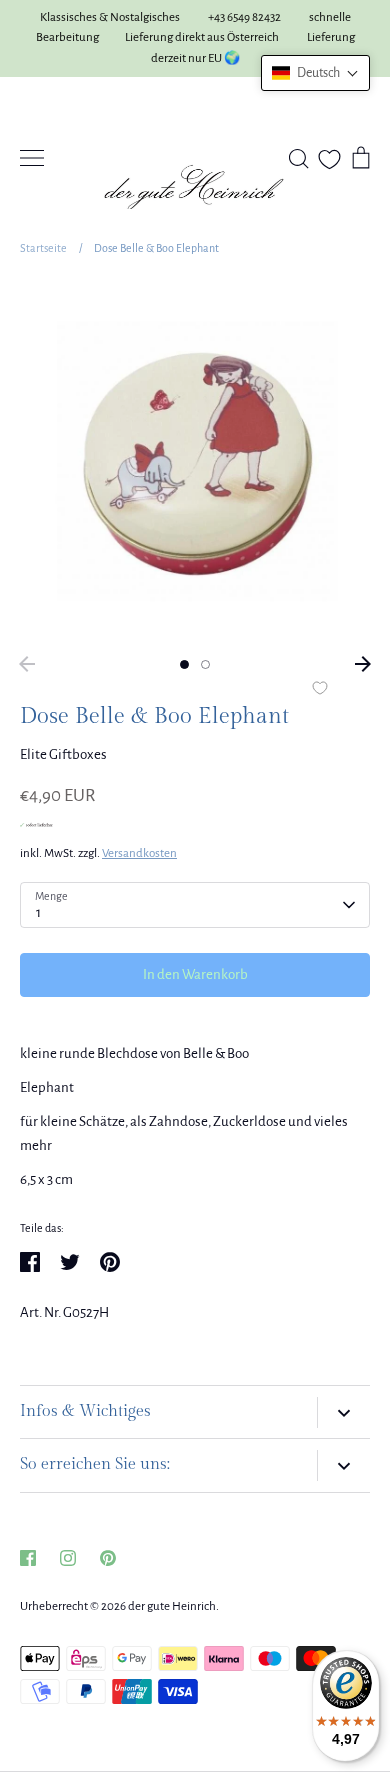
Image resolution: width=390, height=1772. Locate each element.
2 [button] (205, 664)
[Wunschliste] (329, 159)
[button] (315, 73)
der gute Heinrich (172, 1606)
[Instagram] (68, 1558)
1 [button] (184, 664)
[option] (195, 463)
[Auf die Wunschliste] (320, 690)
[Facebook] (28, 1558)
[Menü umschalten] (32, 158)
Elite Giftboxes (63, 754)
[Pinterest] (108, 1558)
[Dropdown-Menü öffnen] (343, 1412)
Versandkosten (139, 853)
